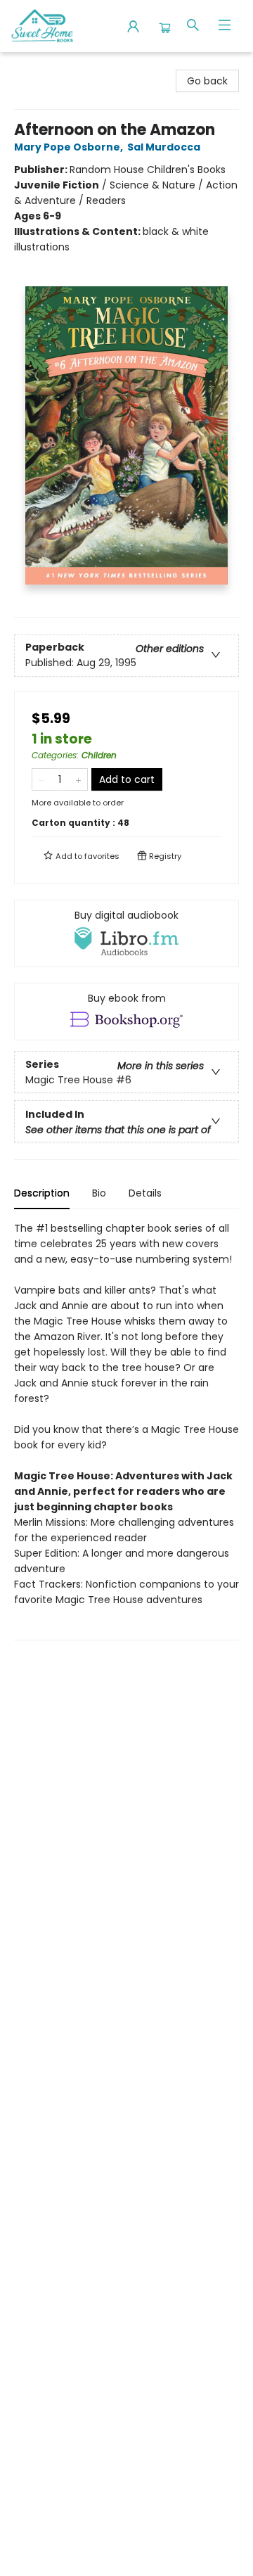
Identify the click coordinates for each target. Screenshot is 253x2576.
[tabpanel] (126, 1430)
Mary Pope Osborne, (70, 147)
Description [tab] (42, 1193)
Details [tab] (145, 1193)
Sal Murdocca (164, 147)
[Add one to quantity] (78, 779)
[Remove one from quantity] (41, 779)
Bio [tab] (99, 1193)
